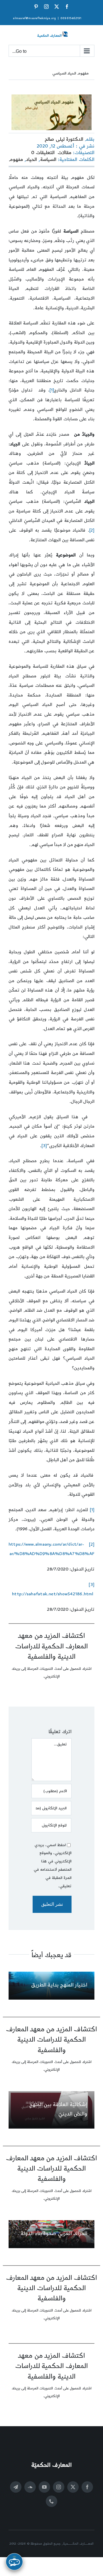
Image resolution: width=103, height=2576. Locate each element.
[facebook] (87, 2487)
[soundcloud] (30, 2487)
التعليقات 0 (43, 153)
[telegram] (16, 2487)
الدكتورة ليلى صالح (64, 139)
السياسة (48, 160)
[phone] (51, 2501)
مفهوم (16, 160)
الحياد (31, 160)
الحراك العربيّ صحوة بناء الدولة (54, 2233)
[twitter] (73, 2487)
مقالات (65, 153)
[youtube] (44, 2487)
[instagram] (59, 2487)
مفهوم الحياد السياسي (70, 73)
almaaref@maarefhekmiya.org (34, 18)
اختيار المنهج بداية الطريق (59, 1985)
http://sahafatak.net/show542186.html (53, 1594)
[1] (52, 390)
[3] (44, 1146)
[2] (92, 530)
